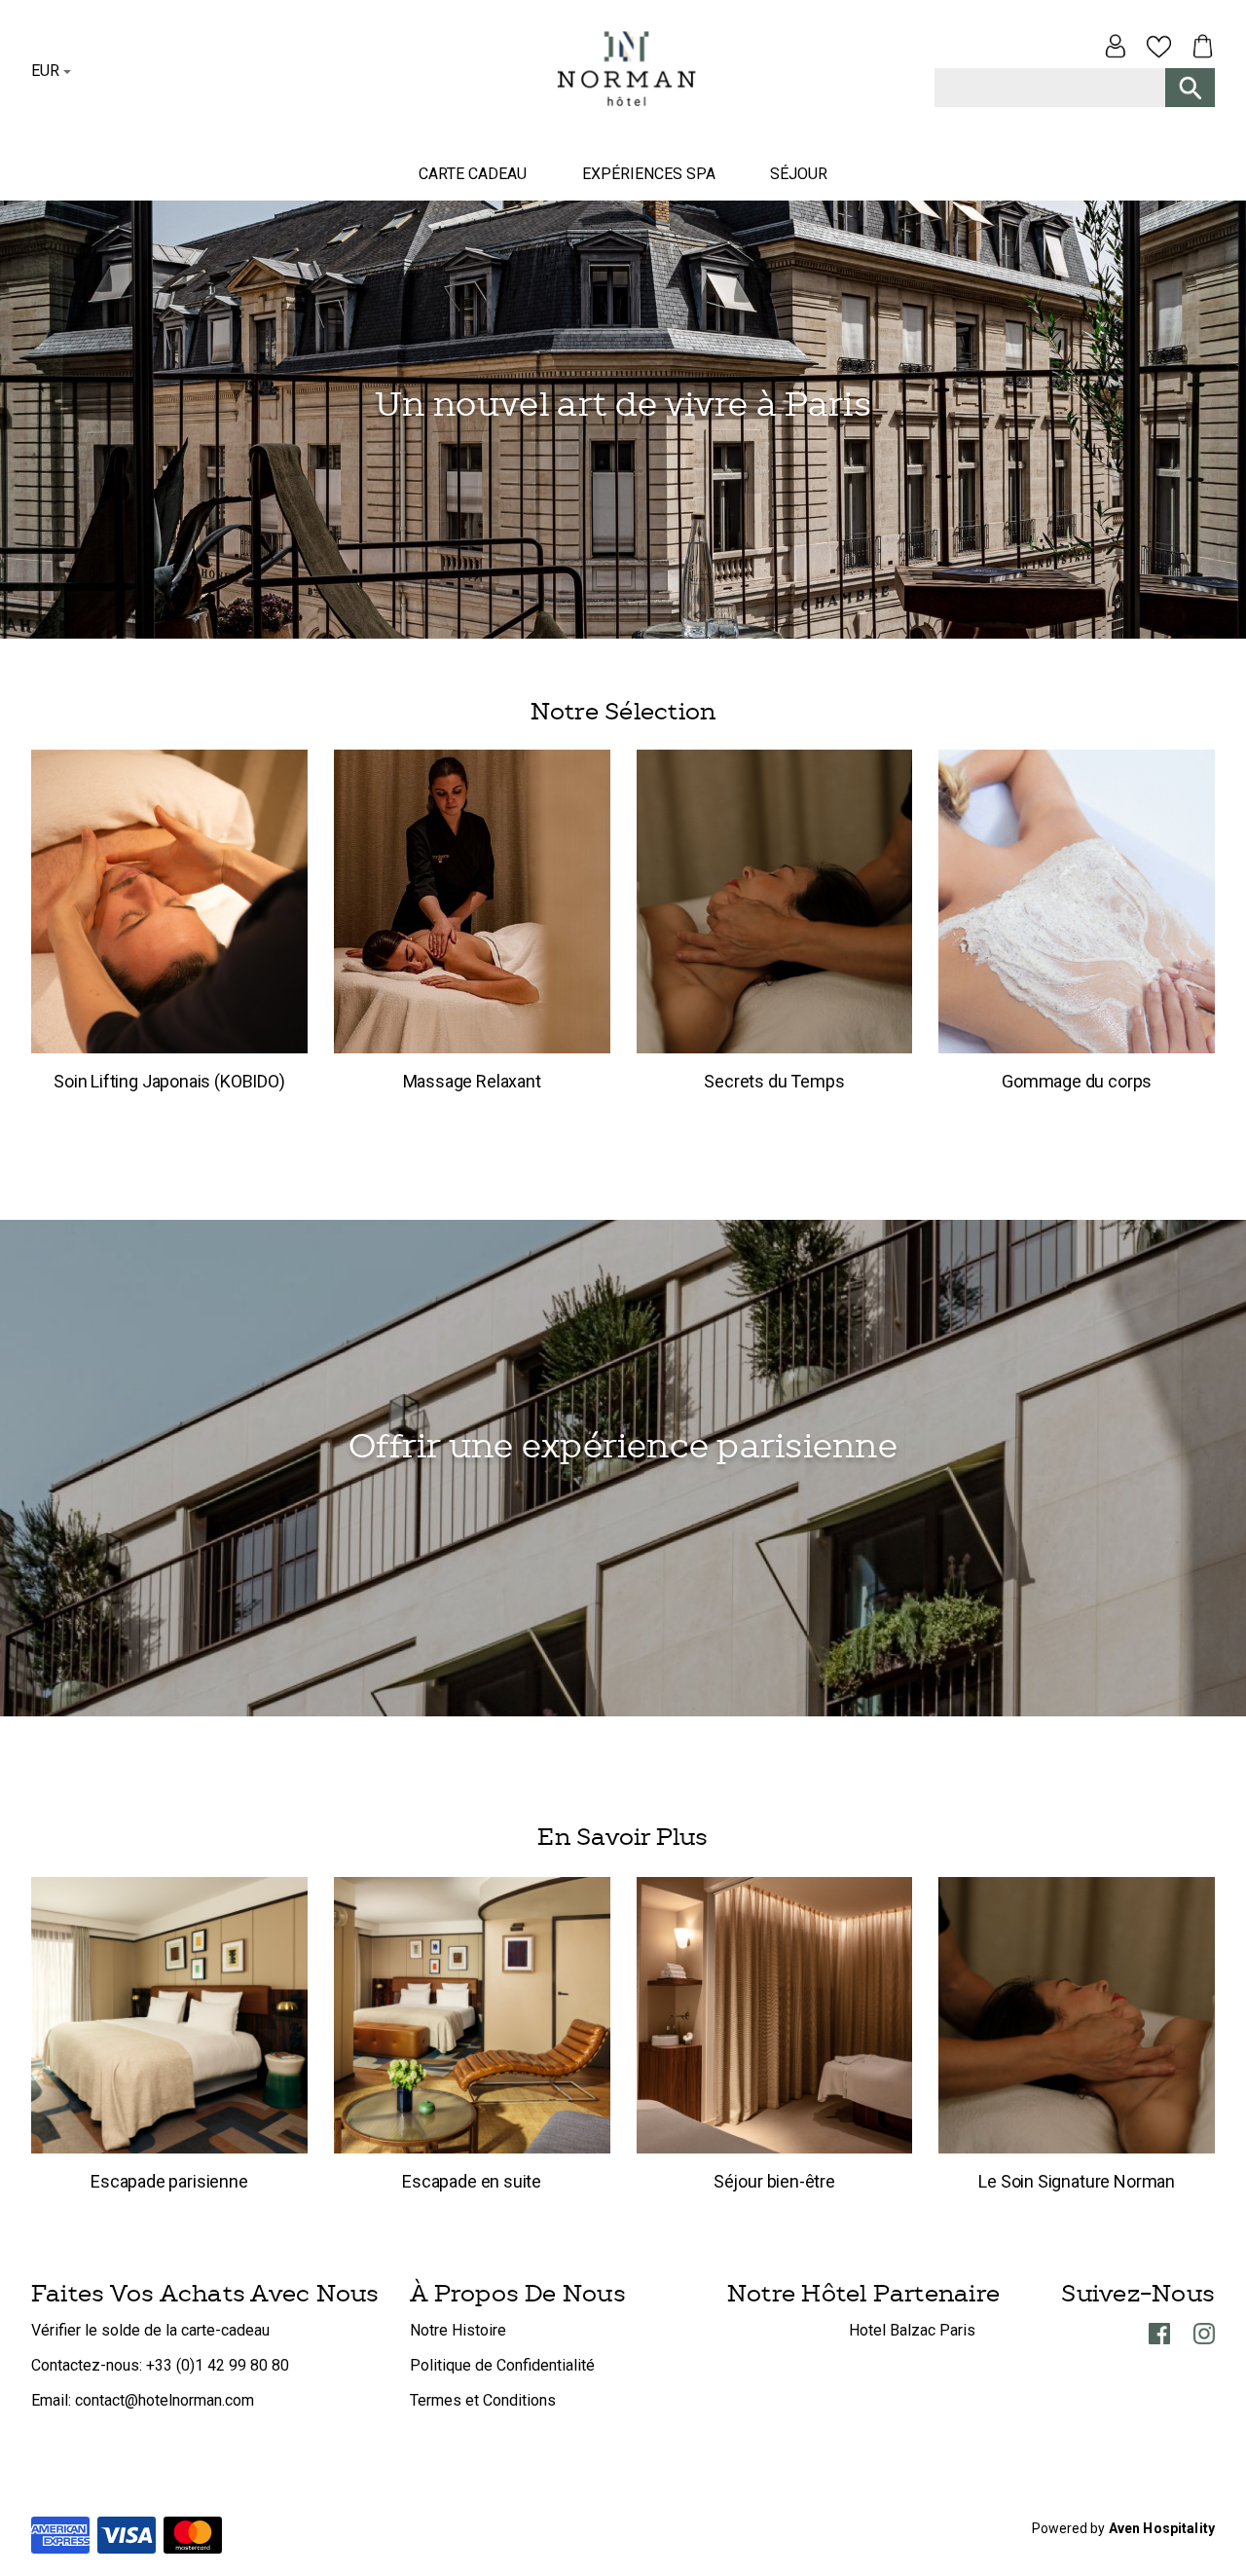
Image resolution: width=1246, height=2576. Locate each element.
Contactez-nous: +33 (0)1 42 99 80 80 (160, 2365)
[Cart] (1198, 50)
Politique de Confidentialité (502, 2365)
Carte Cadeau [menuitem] (473, 174)
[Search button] (1190, 88)
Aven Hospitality (1162, 2528)
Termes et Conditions (483, 2400)
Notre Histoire (458, 2330)
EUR (45, 71)
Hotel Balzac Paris (912, 2330)
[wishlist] (1159, 50)
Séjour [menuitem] (799, 174)
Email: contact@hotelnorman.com (143, 2400)
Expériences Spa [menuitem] (649, 174)
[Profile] (1115, 50)
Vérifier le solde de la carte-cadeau (150, 2330)
